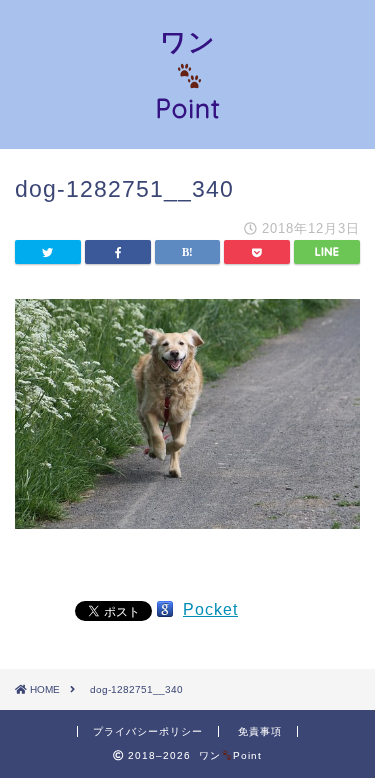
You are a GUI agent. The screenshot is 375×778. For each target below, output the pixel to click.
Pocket (210, 609)
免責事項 (260, 731)
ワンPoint (188, 74)
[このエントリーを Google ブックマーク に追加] (165, 609)
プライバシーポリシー (148, 731)
